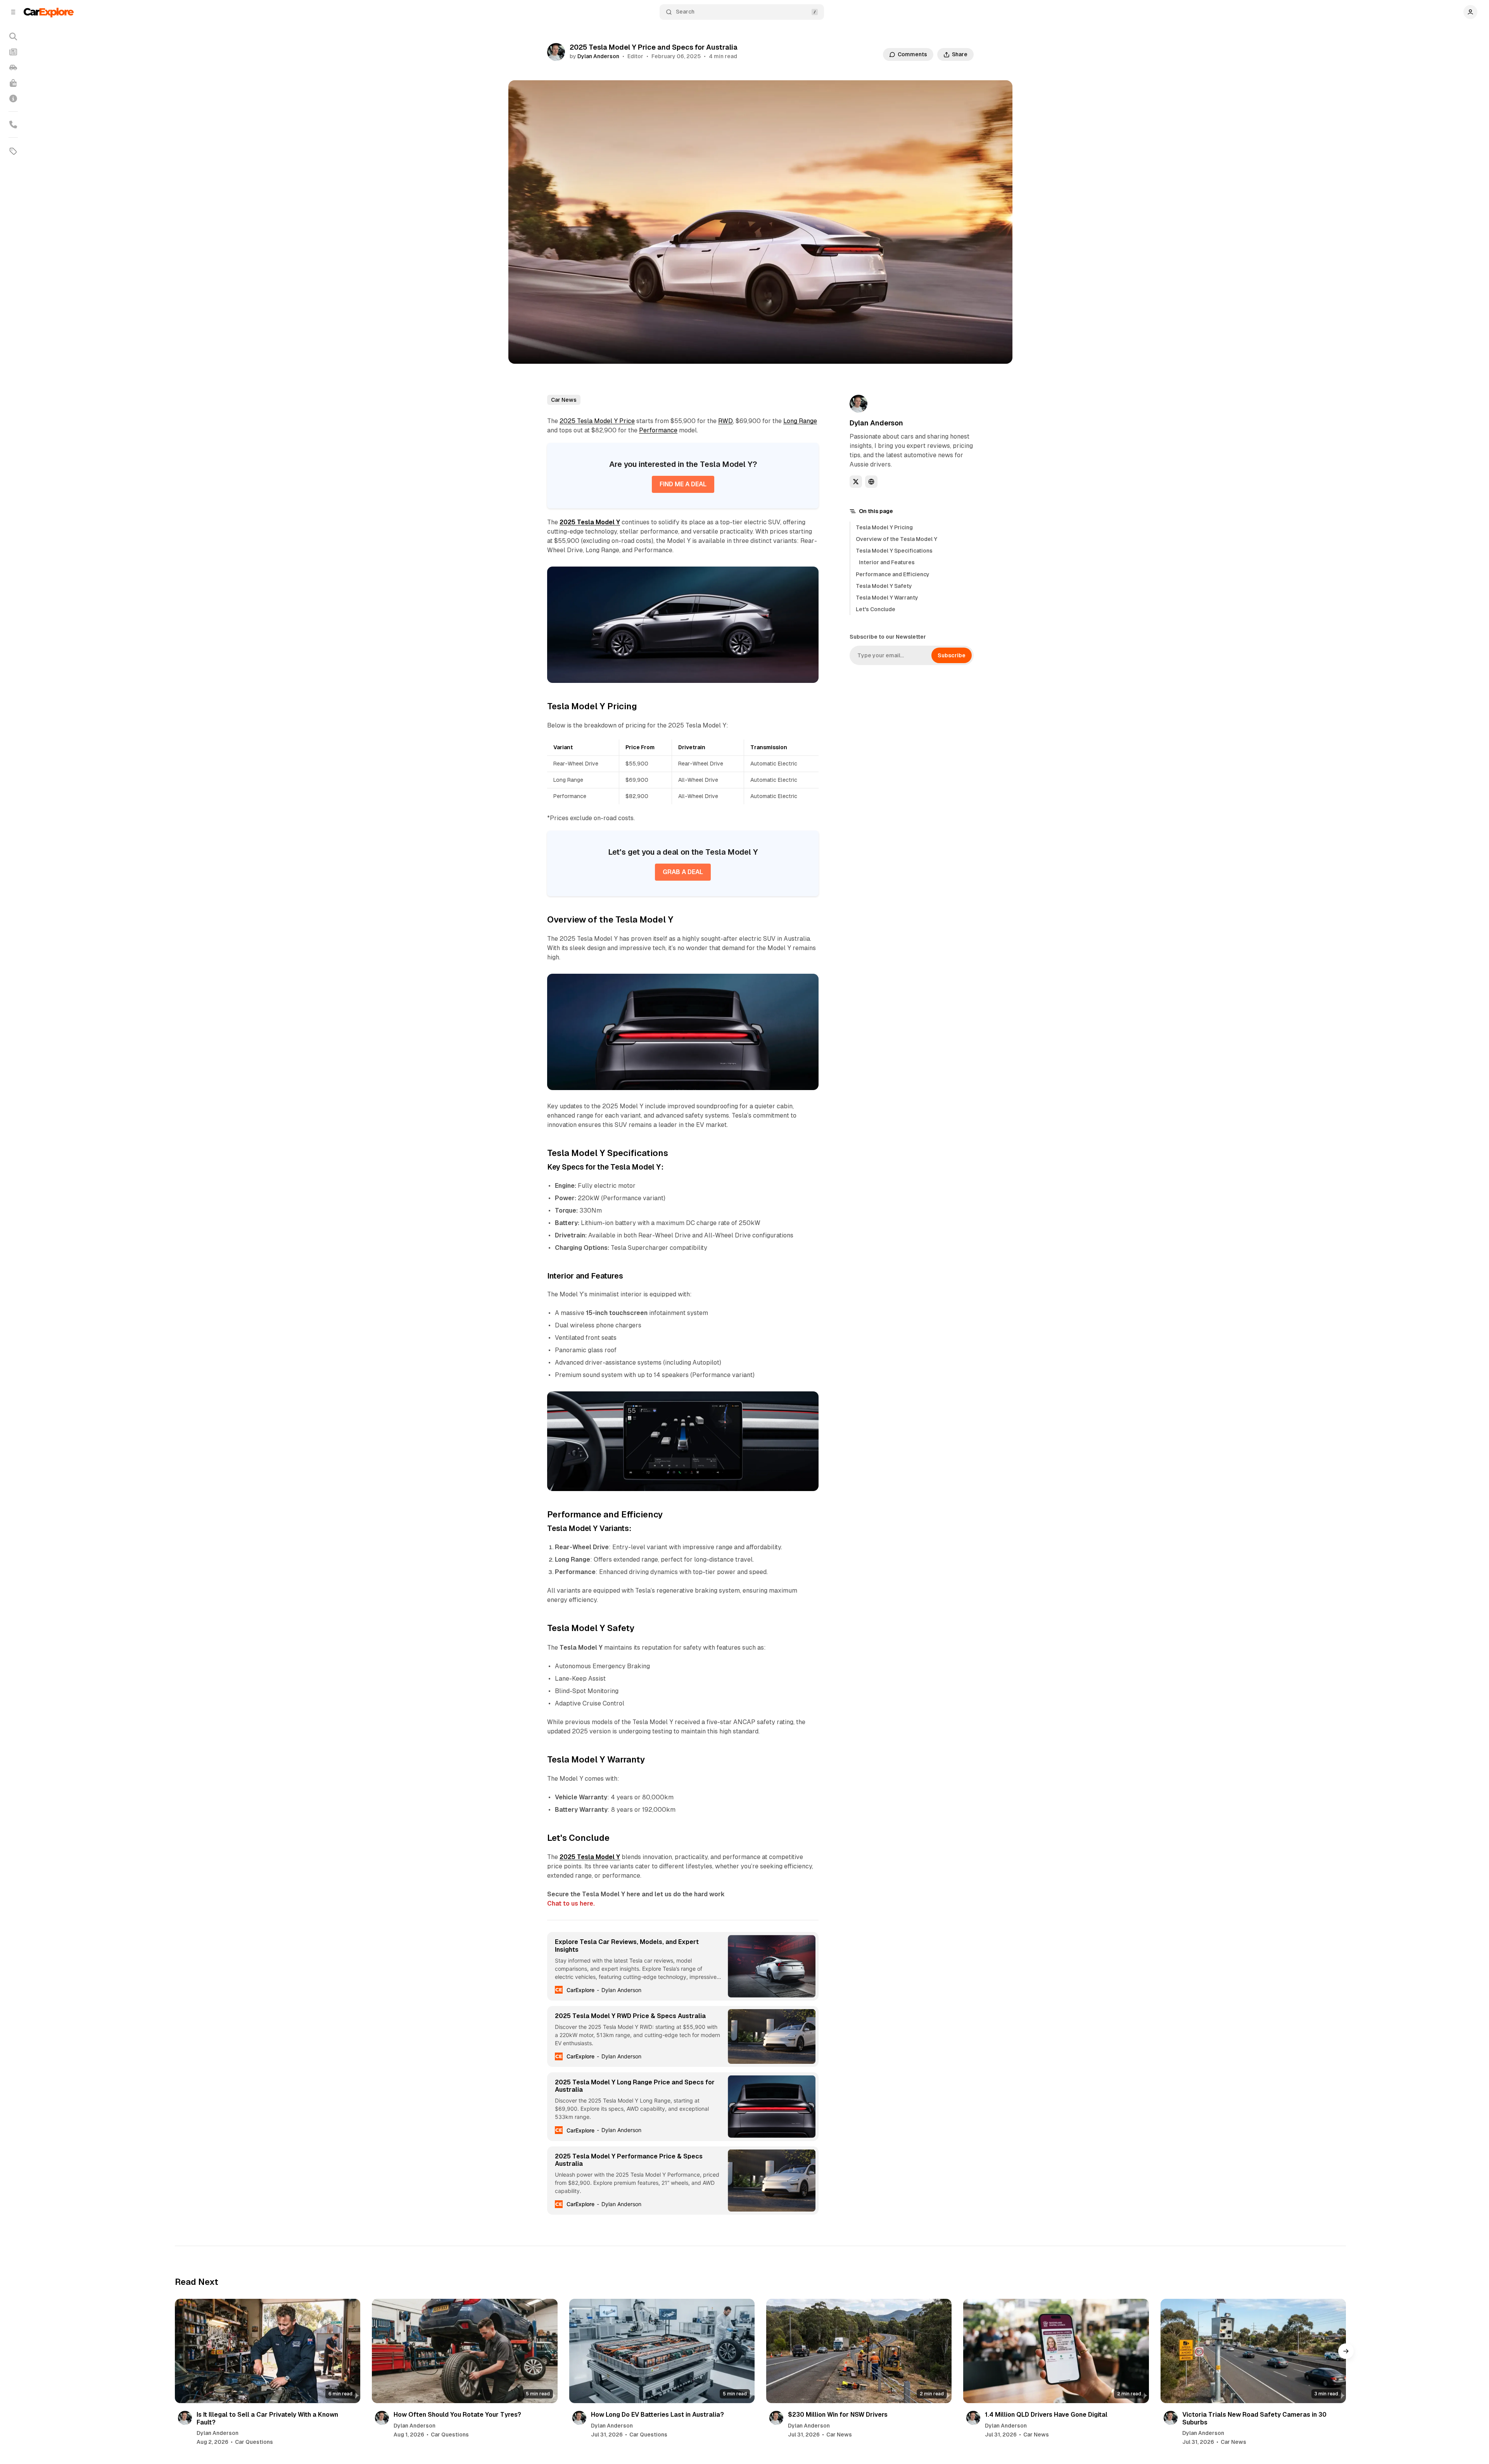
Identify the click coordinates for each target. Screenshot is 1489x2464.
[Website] (871, 482)
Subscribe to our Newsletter (888, 637)
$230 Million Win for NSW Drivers (838, 2415)
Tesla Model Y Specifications (894, 551)
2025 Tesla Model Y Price (597, 421)
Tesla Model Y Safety (884, 586)
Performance (658, 430)
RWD (725, 421)
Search (685, 12)
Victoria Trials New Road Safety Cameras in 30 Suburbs (1254, 2418)
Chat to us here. (571, 1903)
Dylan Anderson (598, 56)
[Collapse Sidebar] (13, 12)
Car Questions (254, 2442)
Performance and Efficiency (893, 574)
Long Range (800, 421)
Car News (564, 400)
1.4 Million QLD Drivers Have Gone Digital (1046, 2415)
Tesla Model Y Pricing (884, 527)
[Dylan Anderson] (556, 52)
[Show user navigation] (1470, 12)
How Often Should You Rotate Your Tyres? (457, 2415)
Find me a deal (683, 484)
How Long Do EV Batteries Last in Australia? (657, 2415)
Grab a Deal (683, 872)
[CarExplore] (49, 12)
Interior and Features (887, 562)
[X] (856, 482)
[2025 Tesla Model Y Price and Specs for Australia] (808, 577)
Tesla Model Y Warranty (887, 598)
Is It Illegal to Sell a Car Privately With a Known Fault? (267, 2418)
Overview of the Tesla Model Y (897, 539)
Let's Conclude (876, 609)
